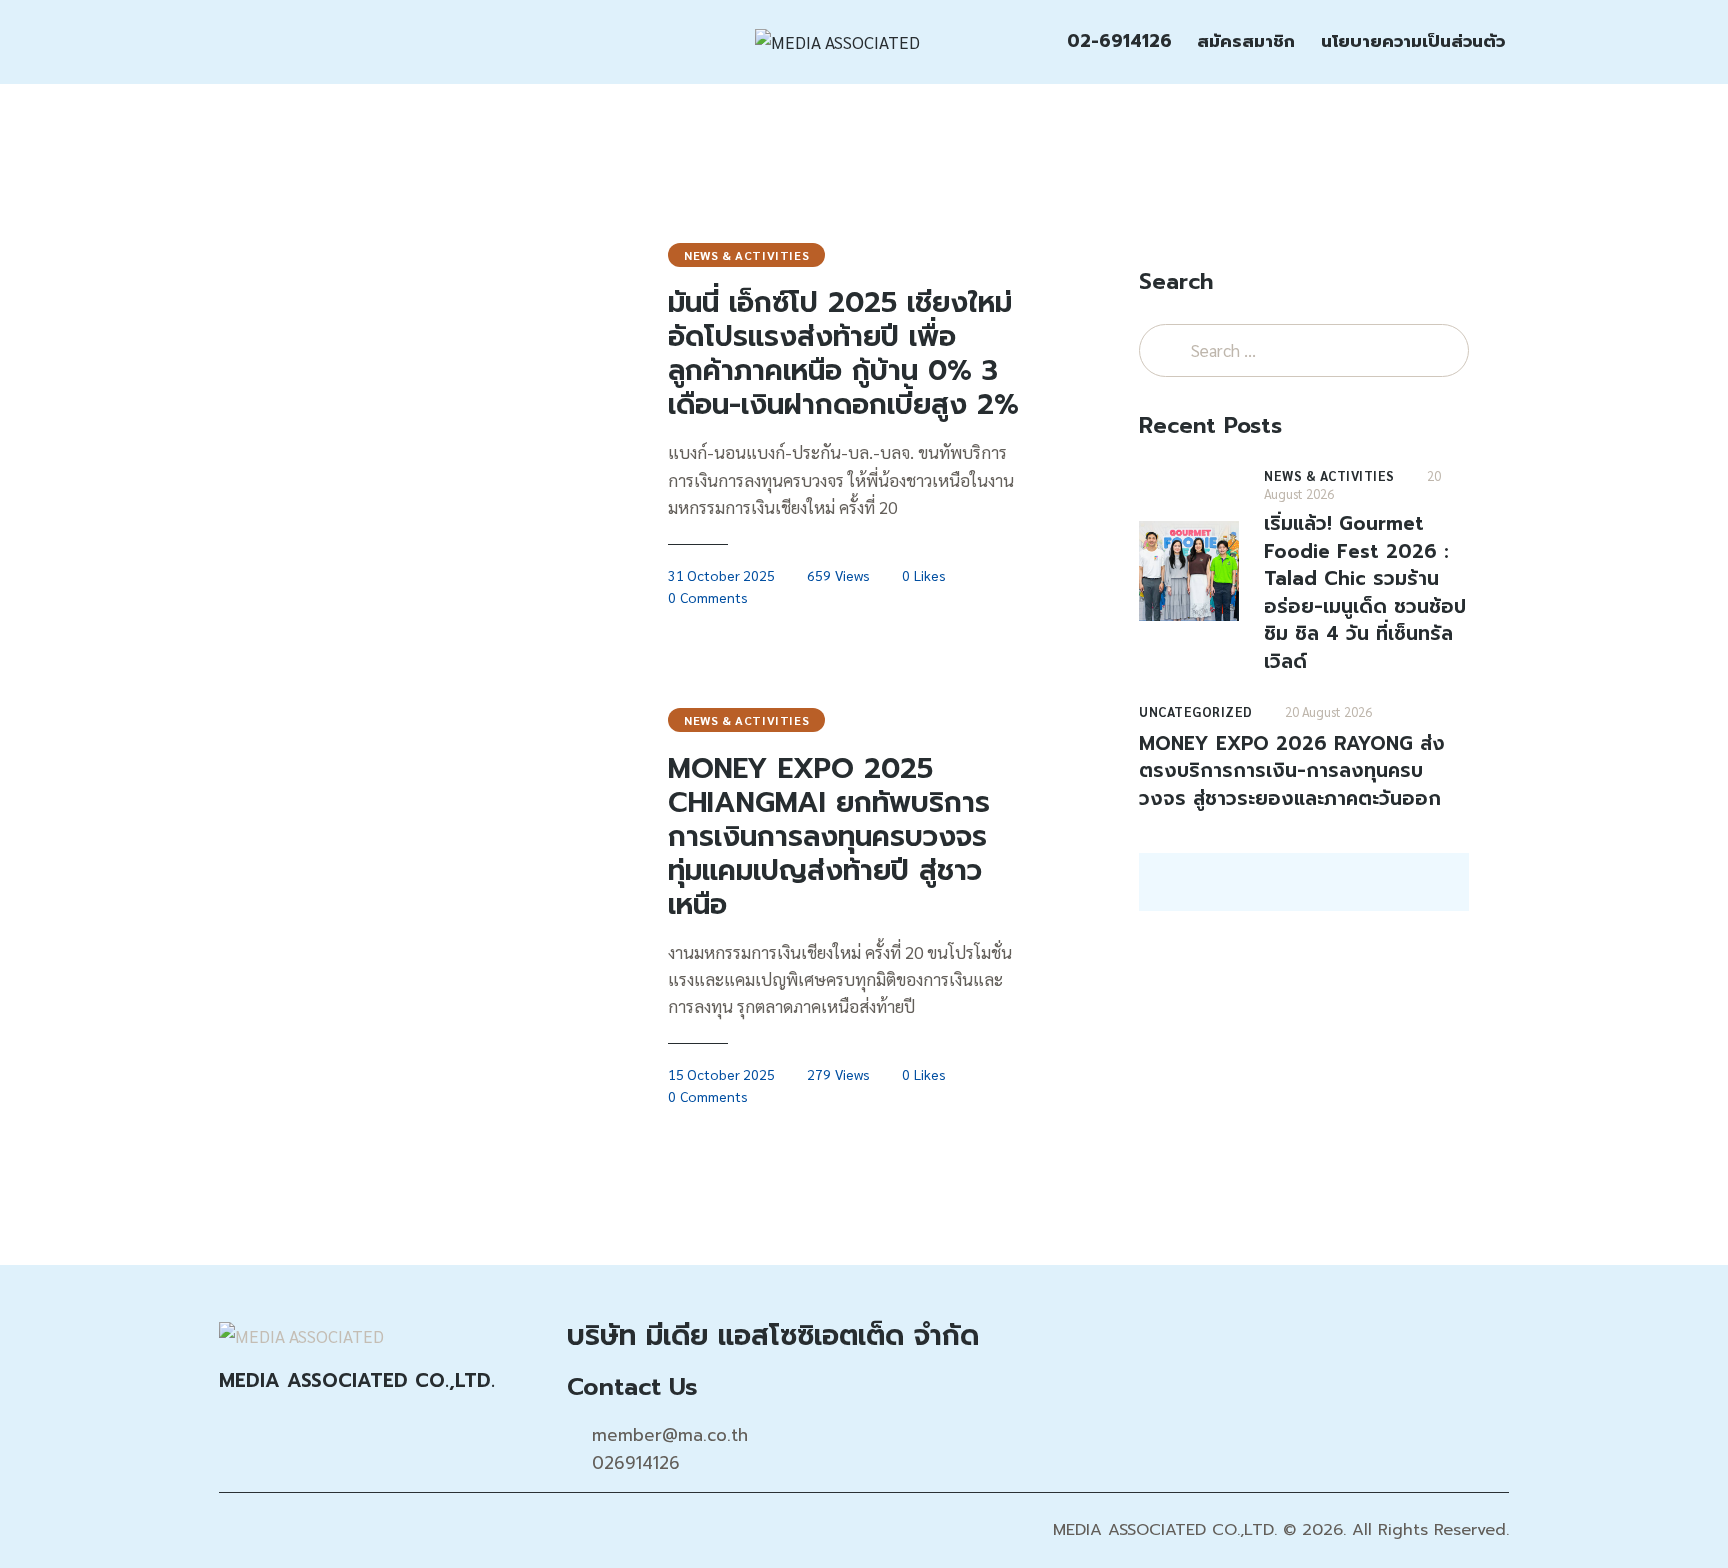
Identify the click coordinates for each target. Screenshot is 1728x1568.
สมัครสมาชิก (1246, 41)
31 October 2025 (721, 575)
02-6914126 (1119, 41)
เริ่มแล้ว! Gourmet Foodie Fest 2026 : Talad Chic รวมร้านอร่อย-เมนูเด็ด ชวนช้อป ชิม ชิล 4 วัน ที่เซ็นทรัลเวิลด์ (1365, 592)
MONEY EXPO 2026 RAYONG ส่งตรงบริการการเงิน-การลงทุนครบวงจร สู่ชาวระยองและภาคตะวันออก (1292, 771)
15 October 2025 (721, 1074)
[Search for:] (1304, 350)
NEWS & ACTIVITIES (746, 255)
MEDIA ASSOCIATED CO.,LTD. (1165, 1530)
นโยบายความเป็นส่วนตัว (1413, 41)
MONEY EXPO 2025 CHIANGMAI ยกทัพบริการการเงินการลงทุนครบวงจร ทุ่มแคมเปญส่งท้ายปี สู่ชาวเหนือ (829, 837)
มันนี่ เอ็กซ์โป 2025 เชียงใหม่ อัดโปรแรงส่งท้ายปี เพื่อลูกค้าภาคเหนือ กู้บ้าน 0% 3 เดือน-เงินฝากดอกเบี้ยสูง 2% (843, 354)
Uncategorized (1196, 711)
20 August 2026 (1328, 711)
